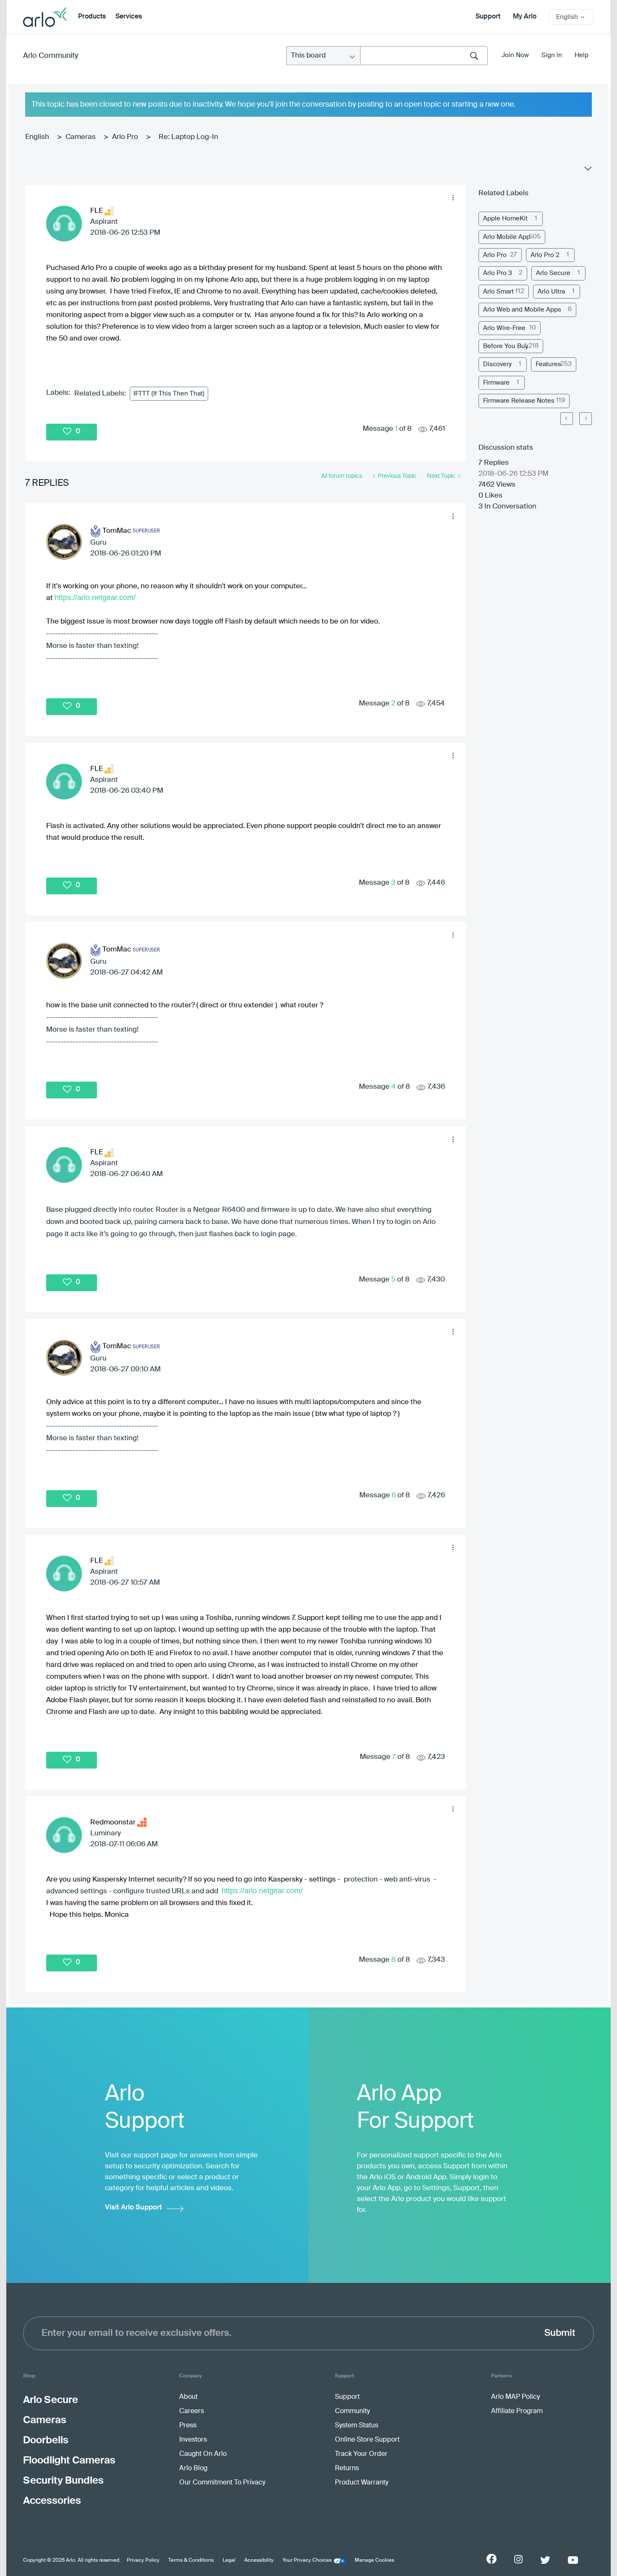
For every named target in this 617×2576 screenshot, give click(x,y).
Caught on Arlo (203, 2454)
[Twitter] (545, 2560)
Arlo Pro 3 (498, 273)
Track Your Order (361, 2454)
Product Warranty (362, 2483)
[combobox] (424, 56)
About (188, 2397)
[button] (453, 198)
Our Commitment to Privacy (222, 2483)
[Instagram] (518, 2559)
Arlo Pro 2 (545, 255)
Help (582, 55)
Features (548, 364)
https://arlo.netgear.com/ (95, 597)
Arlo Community (51, 56)
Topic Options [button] (587, 170)
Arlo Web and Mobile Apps (522, 310)
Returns (347, 2469)
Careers (192, 2411)
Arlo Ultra (551, 292)
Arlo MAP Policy (515, 2397)
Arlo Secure (553, 273)
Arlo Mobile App (507, 237)
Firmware (496, 383)
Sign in (552, 55)
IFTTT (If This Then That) (169, 394)
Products (92, 17)
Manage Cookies (374, 2560)
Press (188, 2426)
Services (129, 17)
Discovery (497, 364)
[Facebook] (492, 2559)
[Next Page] (586, 419)
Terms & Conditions (191, 2560)
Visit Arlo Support (133, 2208)
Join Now (515, 55)
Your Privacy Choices (307, 2560)
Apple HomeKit (505, 219)
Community (352, 2411)
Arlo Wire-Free (504, 328)
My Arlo (525, 17)
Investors (193, 2440)
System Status (357, 2426)
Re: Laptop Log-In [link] (188, 137)
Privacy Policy (143, 2560)
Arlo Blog (193, 2469)
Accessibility (259, 2560)
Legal (229, 2560)
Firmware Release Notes (519, 401)
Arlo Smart (498, 292)
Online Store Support (367, 2440)
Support (488, 17)
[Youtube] (573, 2560)
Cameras (81, 137)
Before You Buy (506, 346)
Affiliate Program (517, 2411)
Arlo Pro (125, 137)
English (37, 137)
